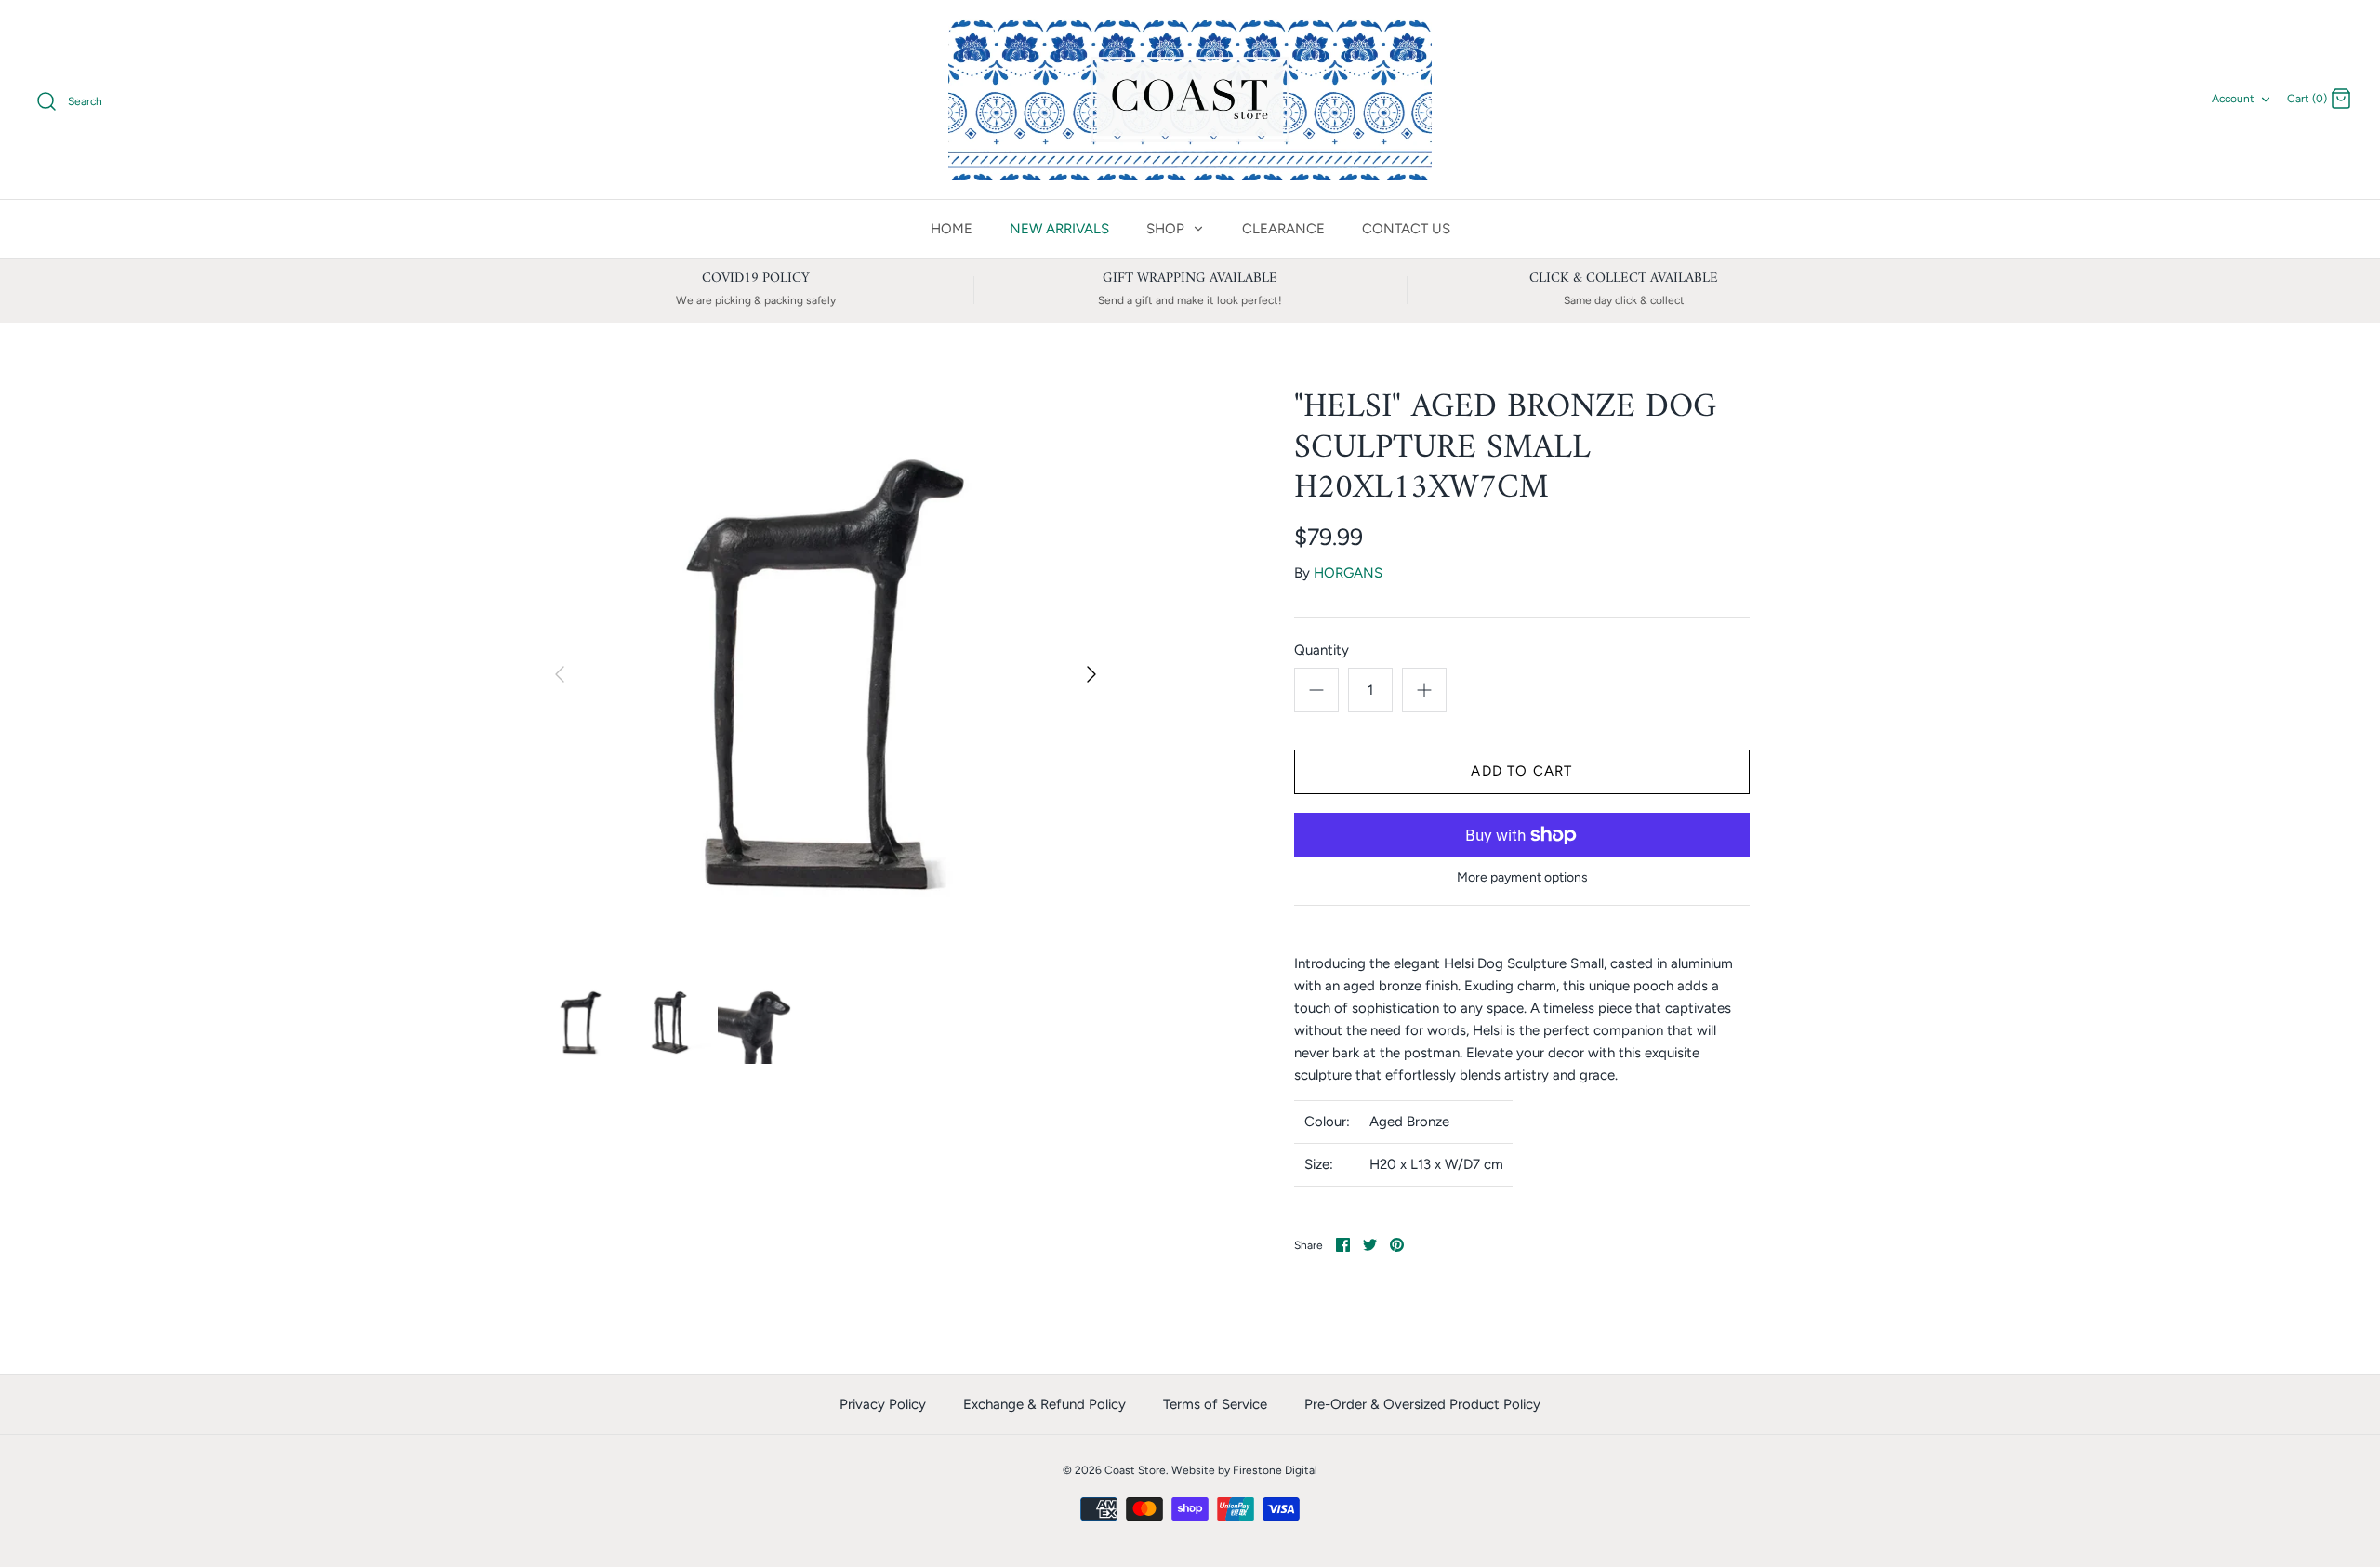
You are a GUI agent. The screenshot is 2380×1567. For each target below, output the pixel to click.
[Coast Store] (1190, 100)
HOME (952, 229)
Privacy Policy (883, 1404)
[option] (826, 674)
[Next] (1091, 674)
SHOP (1167, 229)
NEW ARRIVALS (1059, 229)
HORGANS (1348, 573)
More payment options (1522, 878)
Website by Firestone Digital (1244, 1470)
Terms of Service (1215, 1404)
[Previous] (560, 674)
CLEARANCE (1283, 229)
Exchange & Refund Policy (1045, 1404)
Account (2233, 99)
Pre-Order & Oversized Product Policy (1422, 1404)
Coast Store (1135, 1470)
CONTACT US (1406, 229)
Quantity (1322, 650)
